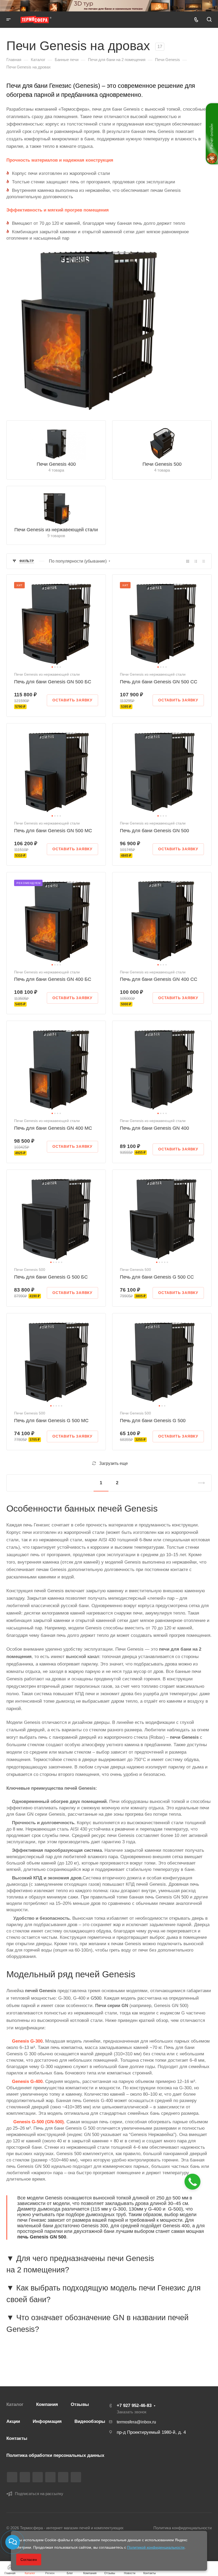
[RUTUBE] (25, 2477)
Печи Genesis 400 (56, 464)
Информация (47, 2421)
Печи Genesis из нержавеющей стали (56, 530)
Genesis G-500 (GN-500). (39, 2122)
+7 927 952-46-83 (134, 2405)
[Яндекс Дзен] (76, 2477)
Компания (47, 2404)
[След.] (199, 1483)
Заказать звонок (132, 2412)
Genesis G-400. (28, 2081)
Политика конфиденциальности (183, 2528)
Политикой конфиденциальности (156, 2547)
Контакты (17, 2438)
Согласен (29, 2560)
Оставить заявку (72, 700)
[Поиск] (209, 20)
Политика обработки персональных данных (55, 2455)
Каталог (15, 2404)
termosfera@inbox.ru (136, 2422)
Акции (13, 2421)
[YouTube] (50, 2477)
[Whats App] (63, 2477)
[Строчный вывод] (196, 561)
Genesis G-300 (27, 2041)
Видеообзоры (90, 2421)
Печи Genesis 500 (162, 464)
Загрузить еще (114, 1463)
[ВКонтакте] (12, 2477)
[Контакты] (13, 2542)
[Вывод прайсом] (204, 561)
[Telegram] (38, 2477)
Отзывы (80, 2404)
